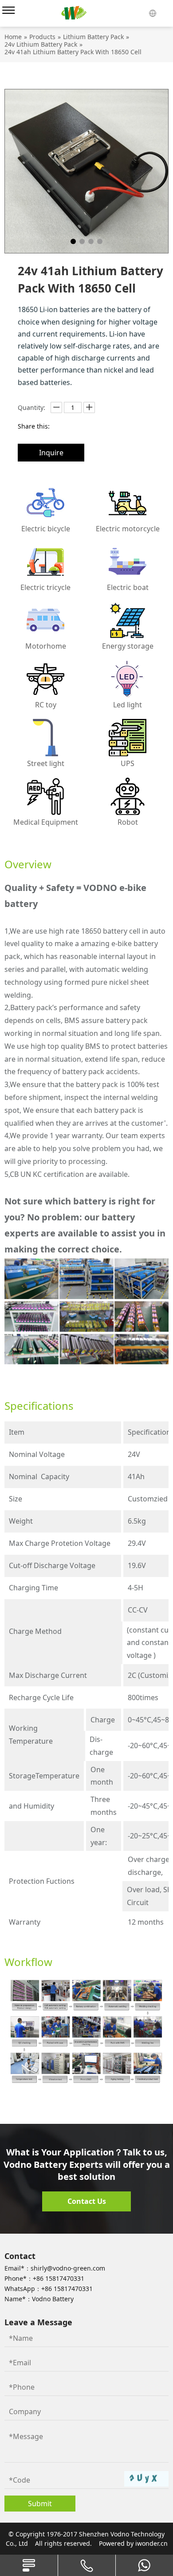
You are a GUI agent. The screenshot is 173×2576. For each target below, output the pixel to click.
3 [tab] (91, 241)
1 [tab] (73, 241)
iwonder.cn (151, 2543)
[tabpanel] (86, 171)
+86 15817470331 (59, 2278)
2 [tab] (82, 241)
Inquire (51, 453)
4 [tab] (100, 241)
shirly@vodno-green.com (68, 2268)
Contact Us (87, 2201)
